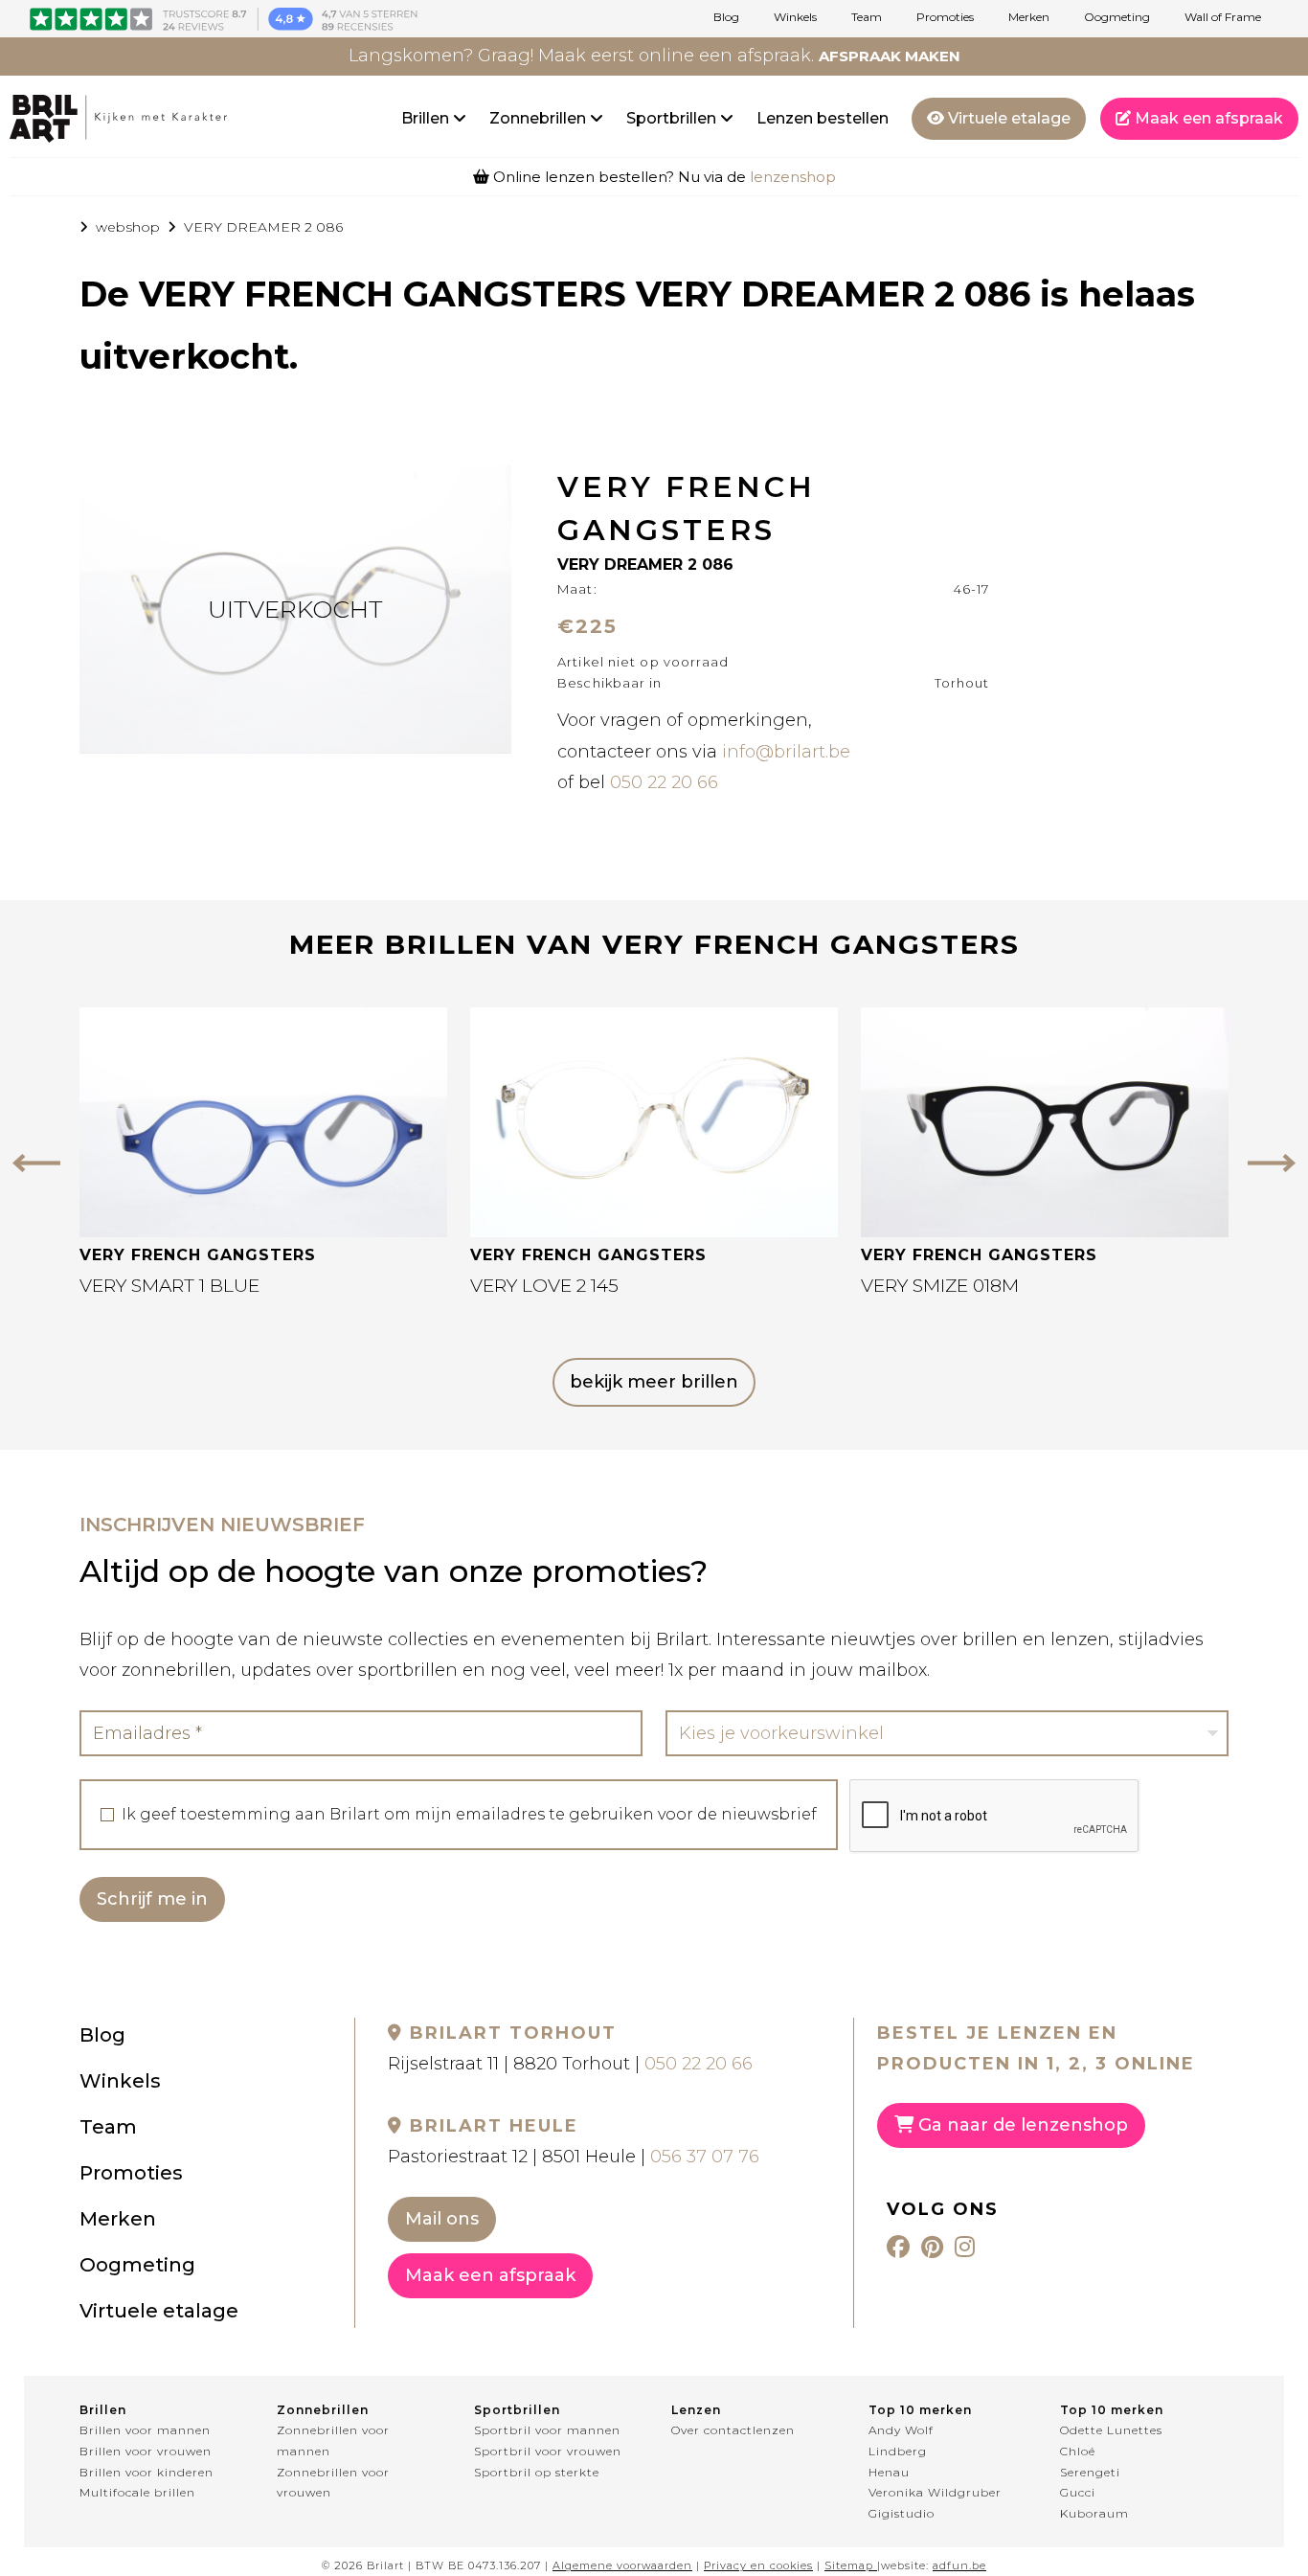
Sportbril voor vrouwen (548, 2451)
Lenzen (696, 2410)
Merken (1029, 17)
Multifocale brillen (137, 2492)
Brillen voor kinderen (147, 2472)
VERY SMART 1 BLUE (169, 1286)
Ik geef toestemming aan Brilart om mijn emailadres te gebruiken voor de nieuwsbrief (469, 1815)
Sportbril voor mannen (547, 2430)
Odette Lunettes (1111, 2430)
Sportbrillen (673, 118)
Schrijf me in (152, 1899)
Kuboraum (1094, 2513)
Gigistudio (902, 2513)
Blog (726, 17)
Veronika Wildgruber (935, 2492)
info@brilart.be (786, 752)
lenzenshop (793, 177)
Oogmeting (1117, 17)
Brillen (427, 118)
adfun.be (959, 2565)
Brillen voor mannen (145, 2430)
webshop (128, 227)
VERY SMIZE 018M (940, 1286)
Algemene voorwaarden (622, 2565)
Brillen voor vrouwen (146, 2451)
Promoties (945, 17)
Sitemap (849, 2565)
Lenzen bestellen (823, 118)
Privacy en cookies (758, 2565)
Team (867, 17)
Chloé (1078, 2451)
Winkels (795, 17)
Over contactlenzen (733, 2430)
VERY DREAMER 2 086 (263, 227)
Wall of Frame (1223, 17)
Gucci (1078, 2492)
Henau (889, 2472)
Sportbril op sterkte (537, 2472)
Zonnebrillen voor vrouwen (333, 2483)
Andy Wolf (901, 2430)
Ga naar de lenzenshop (1021, 2125)
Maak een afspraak (1207, 118)
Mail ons (442, 2219)
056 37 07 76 (705, 2157)
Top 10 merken (920, 2410)
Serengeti (1090, 2472)
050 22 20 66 (664, 782)
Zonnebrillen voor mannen (333, 2440)
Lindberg (898, 2451)
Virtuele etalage (1007, 118)
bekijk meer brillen (654, 1382)
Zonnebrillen (540, 118)
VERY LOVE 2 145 (544, 1286)
